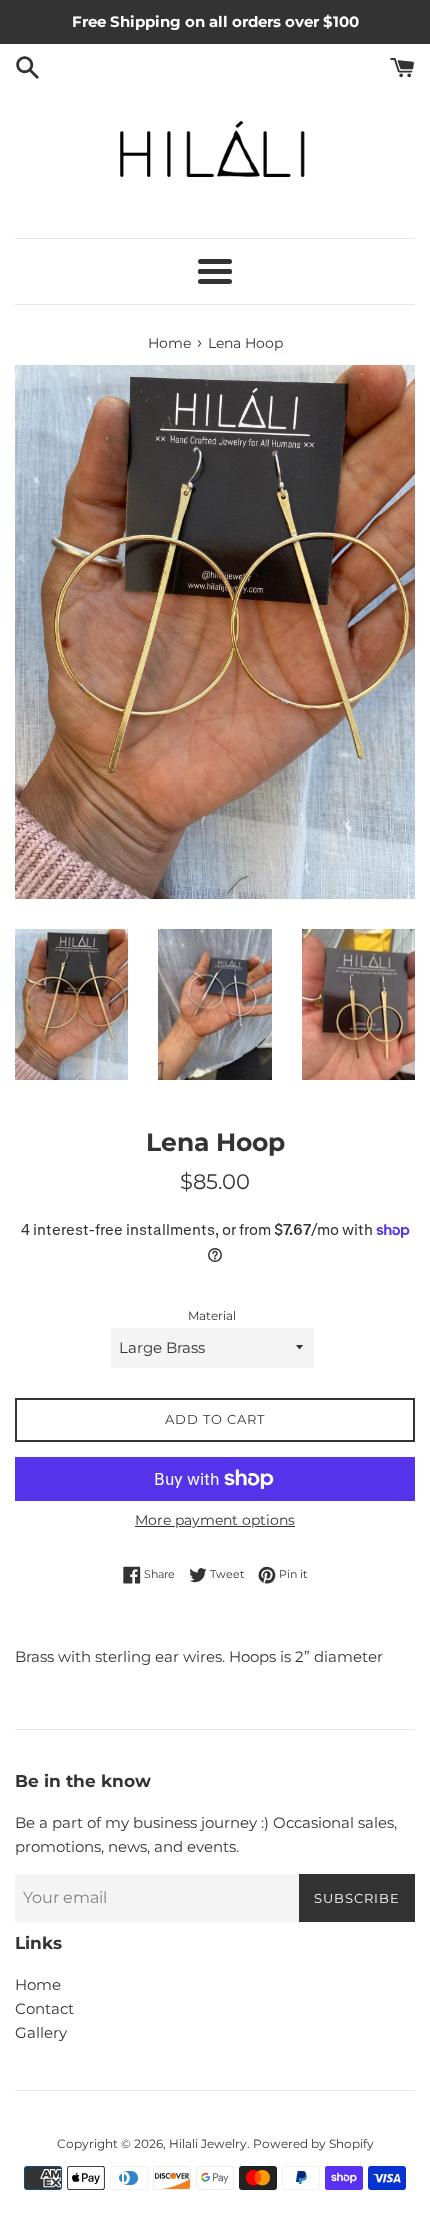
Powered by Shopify (313, 2143)
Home (38, 1984)
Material (212, 1315)
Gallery (41, 2032)
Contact (44, 2008)
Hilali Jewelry (208, 2143)
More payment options (215, 1520)
